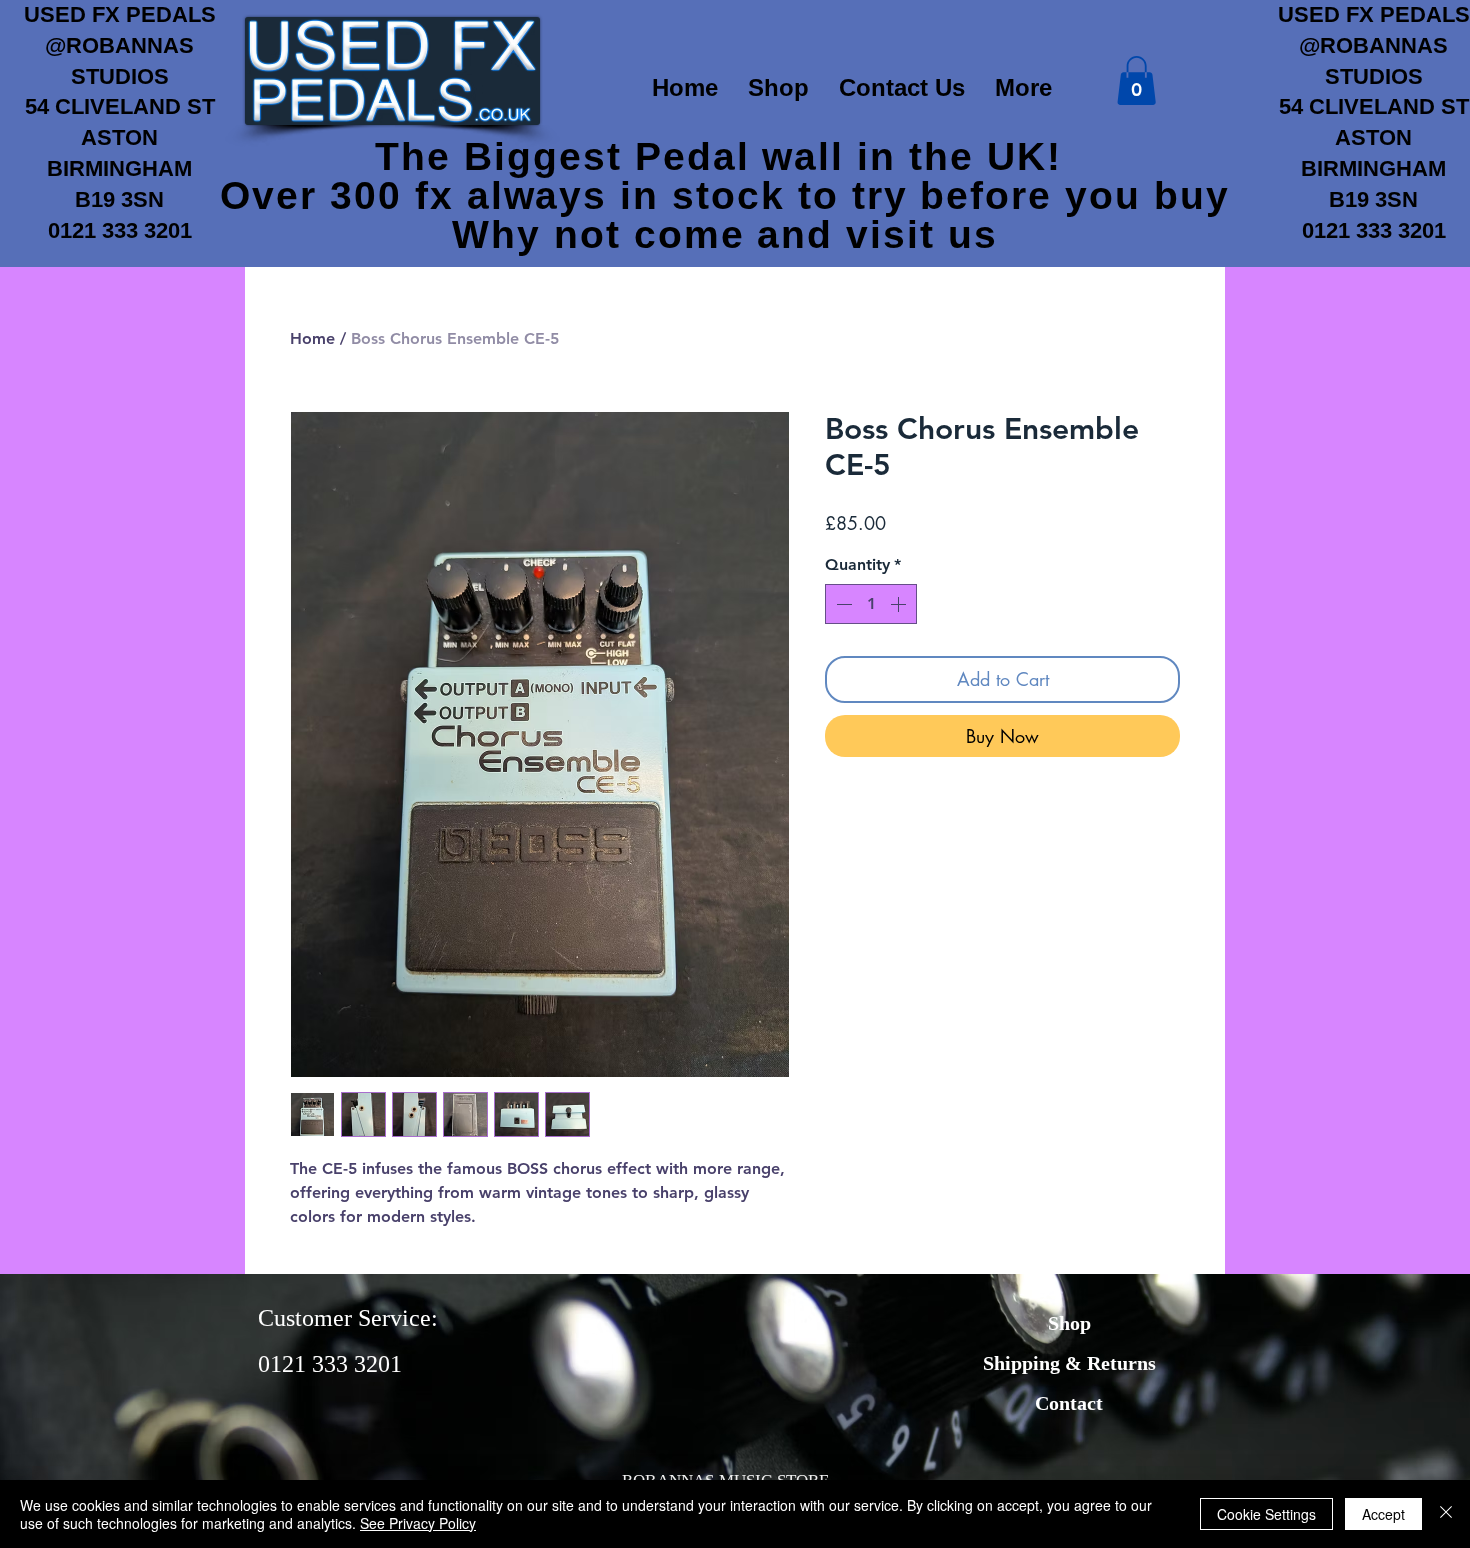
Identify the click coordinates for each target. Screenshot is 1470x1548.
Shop (1069, 1323)
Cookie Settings (1266, 1514)
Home (312, 338)
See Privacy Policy (418, 1523)
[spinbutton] (871, 604)
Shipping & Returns (1069, 1363)
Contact (1069, 1403)
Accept (1383, 1514)
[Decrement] (842, 604)
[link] (1136, 80)
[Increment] (900, 604)
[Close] (1446, 1514)
